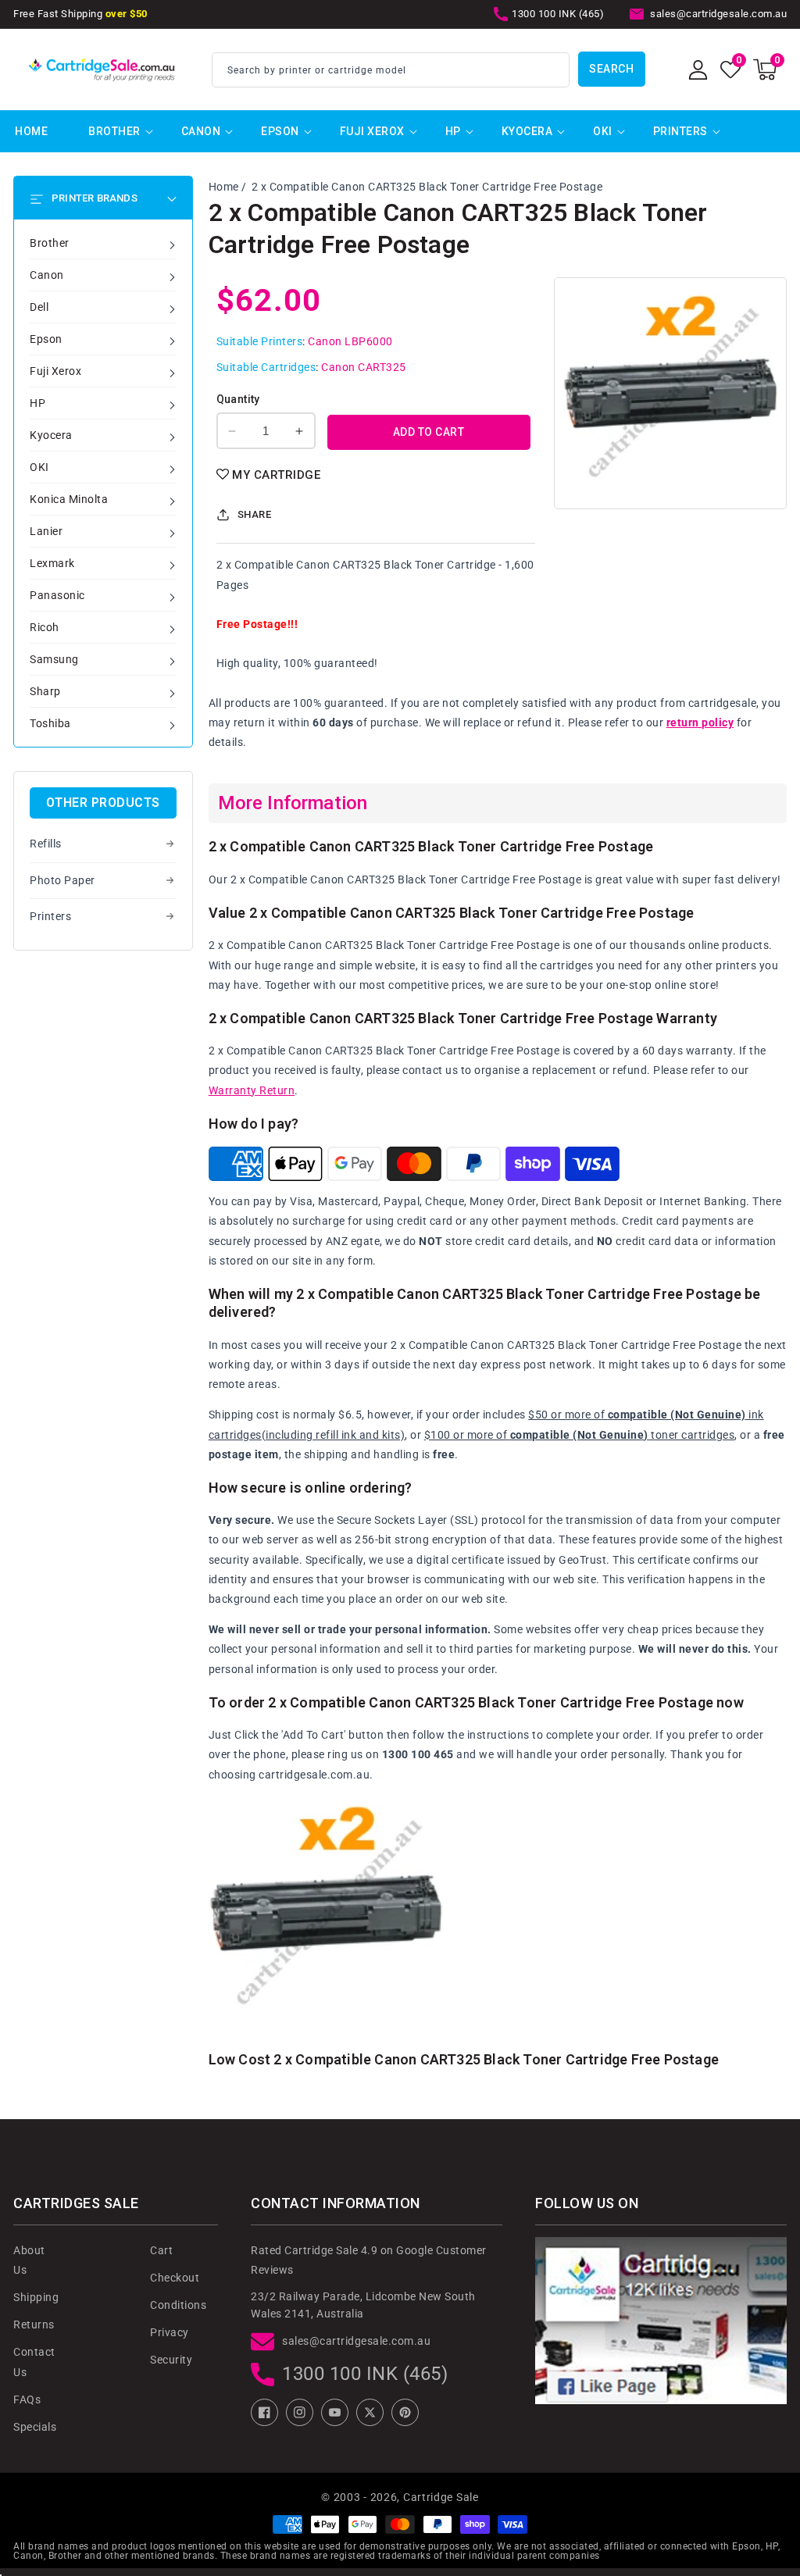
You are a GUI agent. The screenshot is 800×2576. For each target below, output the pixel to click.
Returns (34, 2324)
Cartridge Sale (441, 2497)
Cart (161, 2250)
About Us (29, 2260)
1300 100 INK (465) (365, 2374)
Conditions (178, 2305)
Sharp (45, 691)
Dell (39, 307)
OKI (603, 131)
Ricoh (45, 627)
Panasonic (57, 595)
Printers (680, 131)
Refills (46, 844)
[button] (765, 70)
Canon (201, 131)
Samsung (54, 659)
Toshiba (50, 723)
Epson (280, 131)
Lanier (46, 531)
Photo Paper (62, 880)
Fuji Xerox (372, 131)
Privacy (170, 2332)
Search (611, 69)
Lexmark (52, 563)
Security (171, 2360)
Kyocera (527, 131)
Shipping (36, 2297)
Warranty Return (252, 1090)
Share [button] (255, 514)
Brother (114, 131)
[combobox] (391, 70)
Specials (35, 2427)
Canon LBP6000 (350, 341)
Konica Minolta (69, 499)
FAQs (27, 2399)
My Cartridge (276, 475)
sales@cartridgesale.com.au (356, 2341)
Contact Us (34, 2362)
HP (453, 131)
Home (224, 187)
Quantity (238, 399)
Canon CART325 (364, 367)
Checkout (175, 2278)
